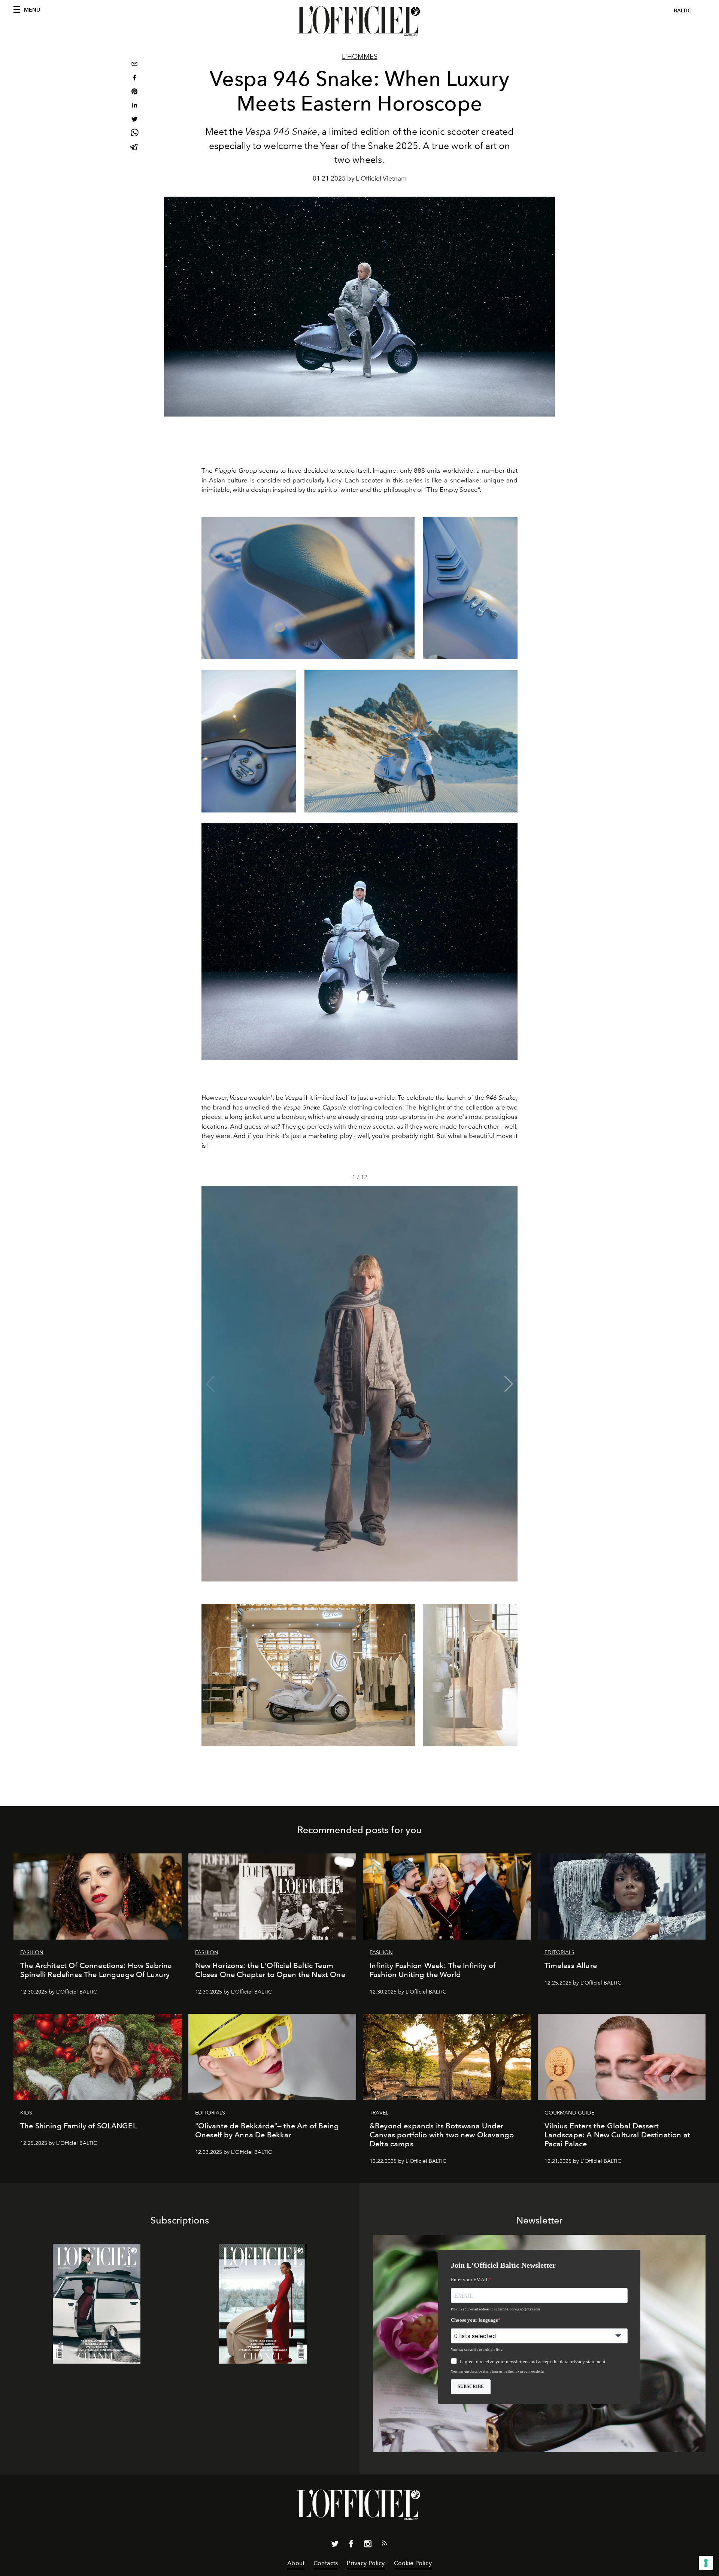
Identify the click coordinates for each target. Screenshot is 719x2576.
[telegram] (134, 148)
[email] (134, 65)
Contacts (326, 2563)
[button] (509, 1384)
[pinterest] (134, 92)
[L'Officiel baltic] (359, 21)
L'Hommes (360, 57)
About (296, 2563)
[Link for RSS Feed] (384, 2545)
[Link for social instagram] (368, 2545)
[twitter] (134, 120)
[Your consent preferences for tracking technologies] (706, 2563)
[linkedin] (134, 106)
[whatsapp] (134, 134)
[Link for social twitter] (335, 2545)
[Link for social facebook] (351, 2545)
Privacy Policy (366, 2563)
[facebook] (134, 78)
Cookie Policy (413, 2563)
